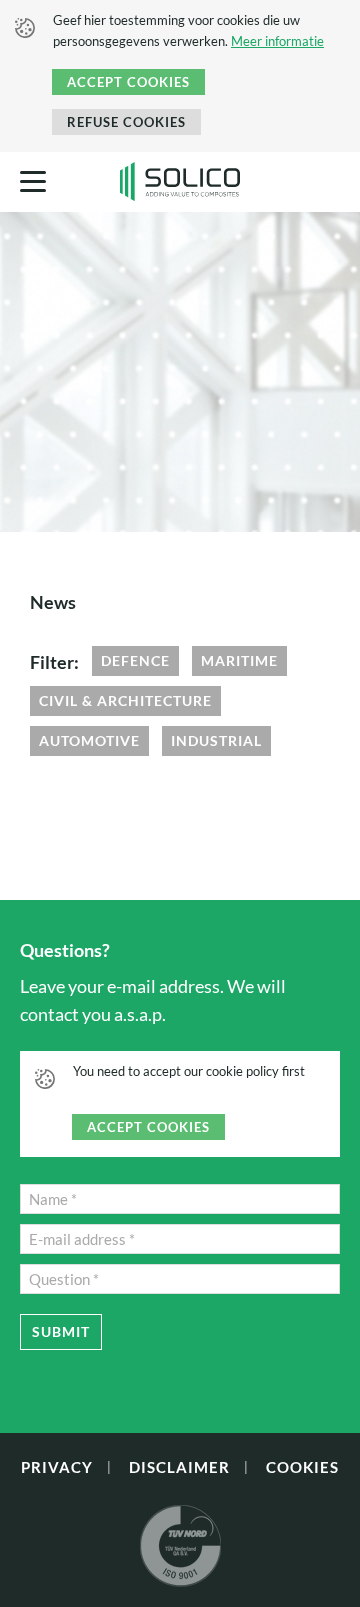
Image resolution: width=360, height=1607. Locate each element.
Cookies (302, 1467)
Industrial (216, 740)
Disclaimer (179, 1467)
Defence (135, 660)
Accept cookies (128, 82)
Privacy (57, 1467)
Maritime (239, 660)
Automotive (89, 740)
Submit (61, 1331)
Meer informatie (277, 41)
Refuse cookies (126, 122)
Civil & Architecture (125, 700)
